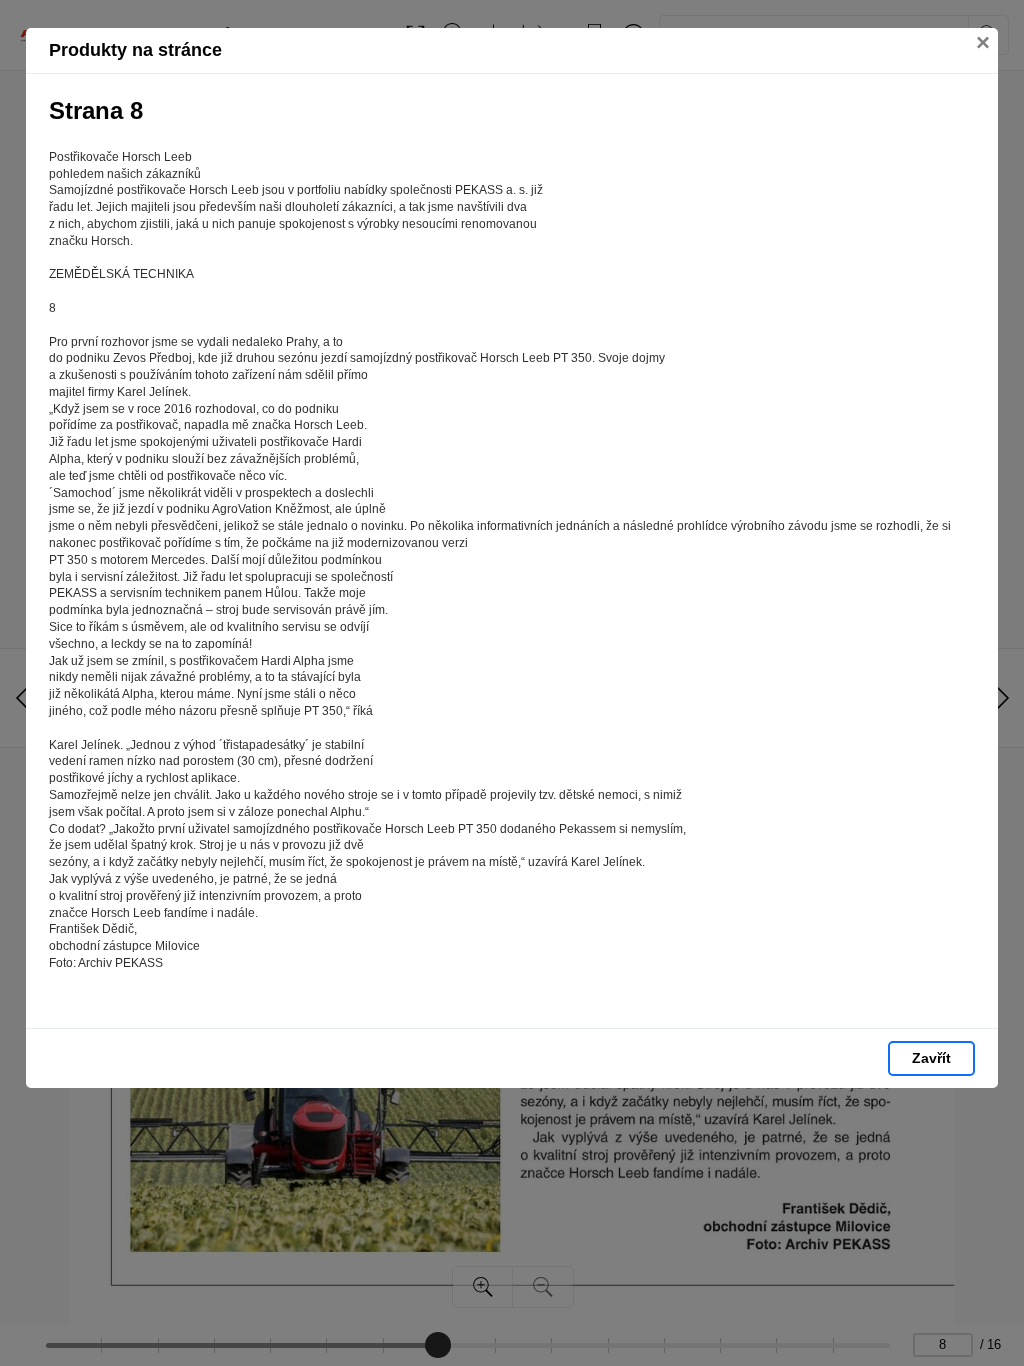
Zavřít (931, 1058)
